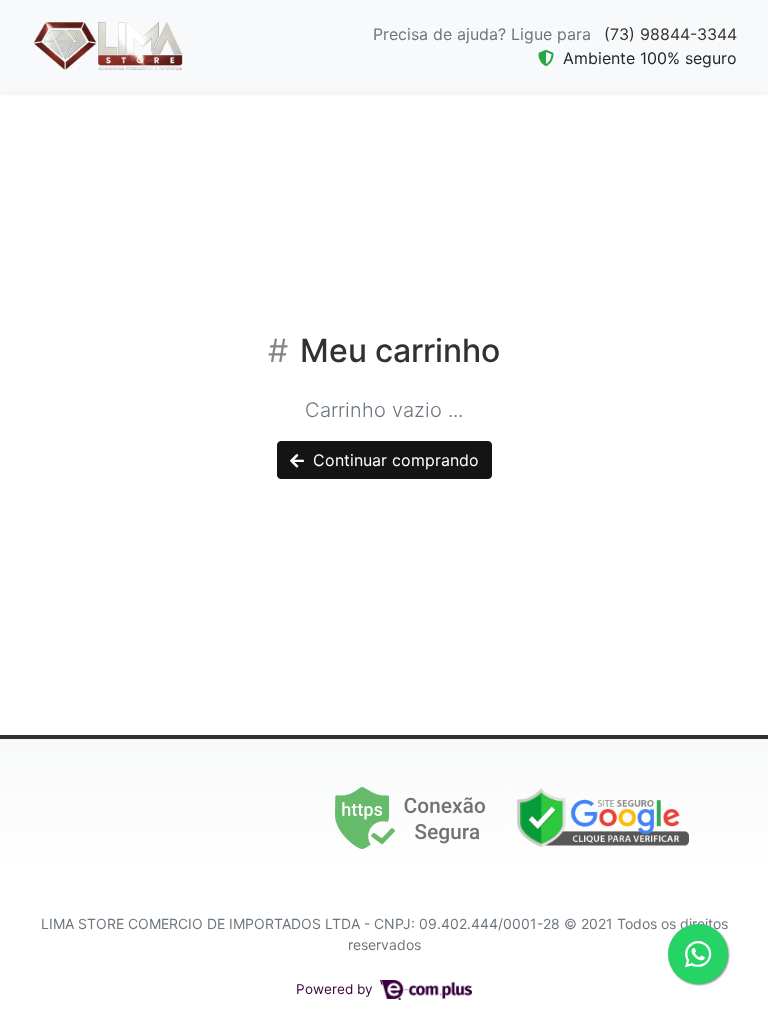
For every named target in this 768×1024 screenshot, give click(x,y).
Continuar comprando (393, 460)
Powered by (336, 989)
